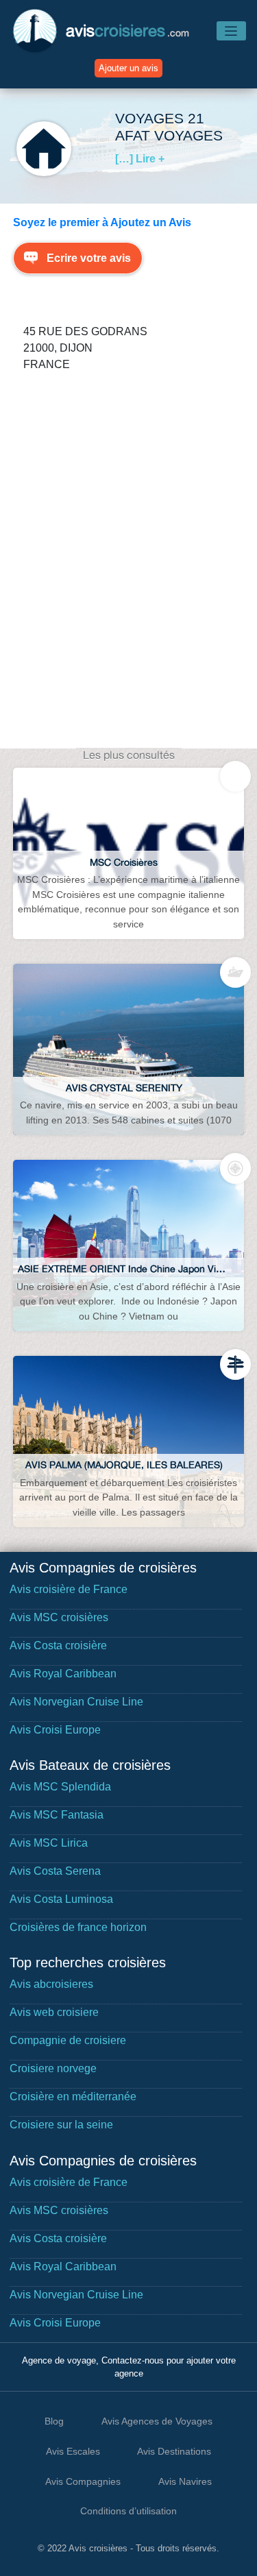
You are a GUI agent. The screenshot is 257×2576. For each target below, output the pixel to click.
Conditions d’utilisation (128, 2511)
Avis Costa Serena (55, 1871)
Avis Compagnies (83, 2481)
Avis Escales (73, 2451)
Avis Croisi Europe (55, 1730)
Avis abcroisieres (51, 1984)
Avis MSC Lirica (49, 1843)
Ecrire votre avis (89, 258)
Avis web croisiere (54, 2012)
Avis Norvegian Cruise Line (76, 1702)
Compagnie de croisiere (68, 2040)
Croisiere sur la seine (61, 2125)
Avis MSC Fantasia (57, 1815)
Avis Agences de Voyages (157, 2421)
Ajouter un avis (128, 68)
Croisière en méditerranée (73, 2097)
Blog (54, 2421)
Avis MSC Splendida (60, 1787)
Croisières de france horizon (78, 1927)
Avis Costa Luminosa (61, 1899)
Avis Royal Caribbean (63, 1674)
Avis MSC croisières (59, 1617)
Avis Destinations (174, 2451)
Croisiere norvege (53, 2068)
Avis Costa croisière (58, 1645)
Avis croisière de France (69, 1589)
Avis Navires (185, 2481)
